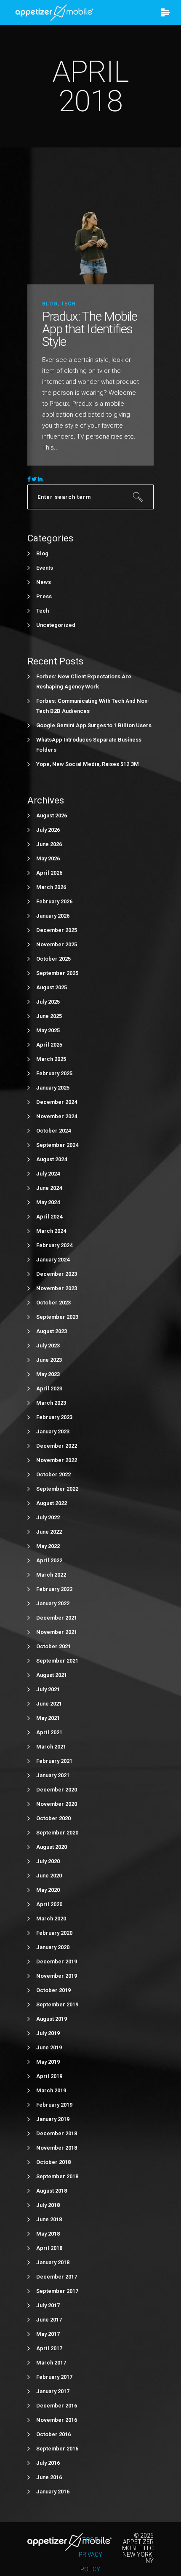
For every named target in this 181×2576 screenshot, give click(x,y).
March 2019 (51, 2090)
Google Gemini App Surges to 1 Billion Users (94, 725)
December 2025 (57, 930)
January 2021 (53, 1775)
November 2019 (57, 1976)
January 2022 (53, 1603)
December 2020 (57, 1790)
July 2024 (48, 1174)
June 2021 (49, 1704)
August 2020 (52, 1847)
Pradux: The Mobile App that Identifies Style (90, 329)
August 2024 (52, 1159)
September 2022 (57, 1489)
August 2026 (52, 815)
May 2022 (48, 1546)
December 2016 (57, 2406)
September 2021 (57, 1661)
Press (44, 596)
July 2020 (48, 1861)
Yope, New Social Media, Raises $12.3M (88, 764)
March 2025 (51, 1059)
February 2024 (54, 1245)
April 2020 (49, 1904)
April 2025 (49, 1045)
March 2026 (51, 887)
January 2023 (53, 1431)
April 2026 (49, 873)
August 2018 (52, 2191)
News (44, 582)
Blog (50, 304)
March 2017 (51, 2363)
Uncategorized (56, 625)
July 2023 (48, 1346)
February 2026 (54, 901)
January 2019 (53, 2119)
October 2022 (53, 1474)
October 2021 (53, 1646)
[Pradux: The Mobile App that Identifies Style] (90, 237)
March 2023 (51, 1403)
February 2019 (54, 2105)
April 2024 (49, 1217)
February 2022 (54, 1589)
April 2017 (49, 2348)
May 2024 (48, 1202)
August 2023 (52, 1331)
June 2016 (49, 2477)
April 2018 (49, 2248)
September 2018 (57, 2176)
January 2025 (53, 1088)
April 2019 (49, 2076)
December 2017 (57, 2277)
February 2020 (54, 1933)
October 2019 (53, 1990)
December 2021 (57, 1618)
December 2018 (57, 2133)
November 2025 (57, 944)
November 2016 (57, 2420)
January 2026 (53, 916)
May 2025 (48, 1030)
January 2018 (53, 2262)
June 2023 (49, 1360)
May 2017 (48, 2334)
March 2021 (51, 1747)
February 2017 (54, 2377)
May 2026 (48, 858)
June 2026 (49, 844)
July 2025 (48, 1002)
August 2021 (52, 1675)
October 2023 (53, 1303)
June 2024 (49, 1188)
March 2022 (51, 1575)
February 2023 (54, 1417)
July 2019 (48, 2033)
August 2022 (52, 1503)
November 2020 (57, 1804)
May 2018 (48, 2234)
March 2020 (51, 1919)
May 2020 (48, 1890)
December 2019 (57, 1961)
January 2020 (53, 1947)
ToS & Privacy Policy (90, 2555)
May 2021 (48, 1718)
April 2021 (49, 1732)
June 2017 (49, 2320)
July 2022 (48, 1517)
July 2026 (48, 830)
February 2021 (54, 1761)
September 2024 (57, 1145)
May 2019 (48, 2062)
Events (45, 568)
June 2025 (49, 1016)
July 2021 (48, 1689)
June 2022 (49, 1532)
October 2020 (53, 1818)
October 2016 (53, 2434)
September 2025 (57, 973)
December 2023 (57, 1274)
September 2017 (57, 2291)
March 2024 (51, 1231)
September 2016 (57, 2449)
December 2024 (57, 1102)
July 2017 (48, 2305)
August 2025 (52, 987)
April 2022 (49, 1560)
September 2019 (57, 2004)
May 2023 (48, 1374)
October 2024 (53, 1131)
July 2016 (48, 2463)
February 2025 (54, 1073)
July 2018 (48, 2205)
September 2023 (57, 1317)
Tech (68, 304)
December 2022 (57, 1446)
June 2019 (49, 2047)
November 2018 (57, 2148)
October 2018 (53, 2162)
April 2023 (49, 1388)
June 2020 (49, 1876)
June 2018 (49, 2219)
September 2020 (57, 1833)
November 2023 (57, 1288)
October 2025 (53, 959)
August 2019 (52, 2019)
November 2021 (57, 1632)
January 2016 (53, 2492)
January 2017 (53, 2391)
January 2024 (53, 1260)
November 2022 (57, 1460)
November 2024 (57, 1116)
